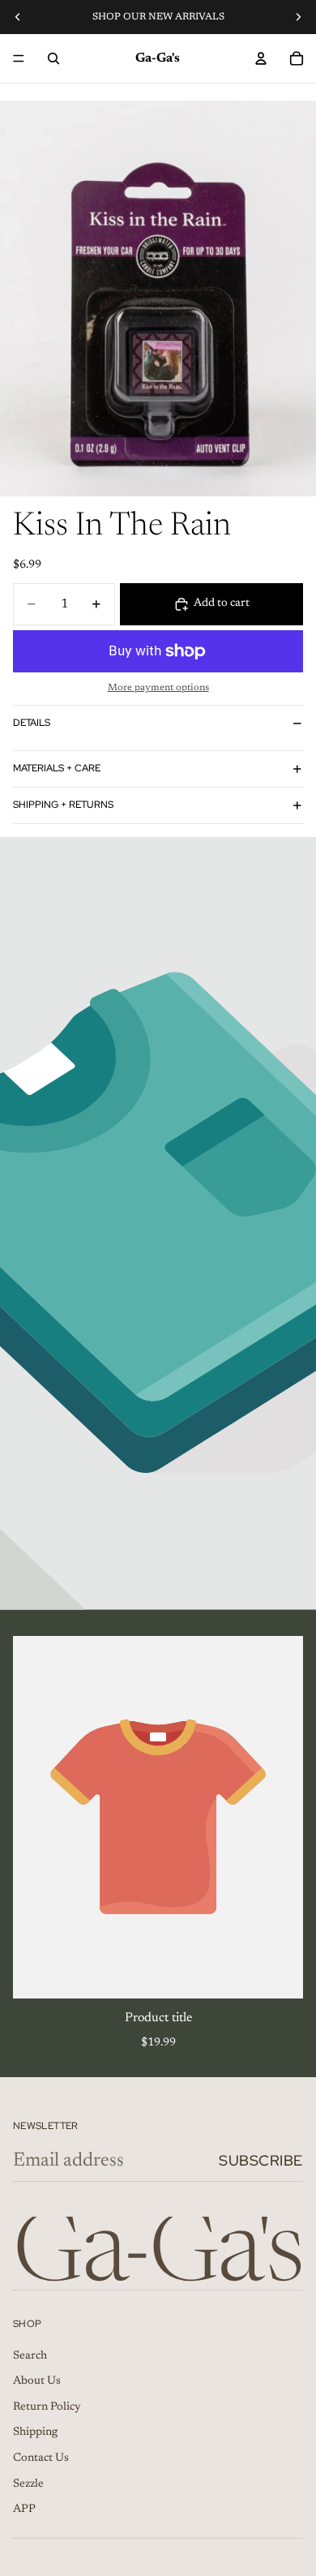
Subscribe (261, 2160)
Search (30, 2356)
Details (32, 723)
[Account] (261, 58)
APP (24, 2509)
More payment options (158, 688)
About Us (37, 2381)
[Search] (53, 58)
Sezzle (28, 2484)
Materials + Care (57, 768)
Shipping (35, 2432)
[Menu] (19, 58)
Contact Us (41, 2458)
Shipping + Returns (63, 805)
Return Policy (47, 2407)
